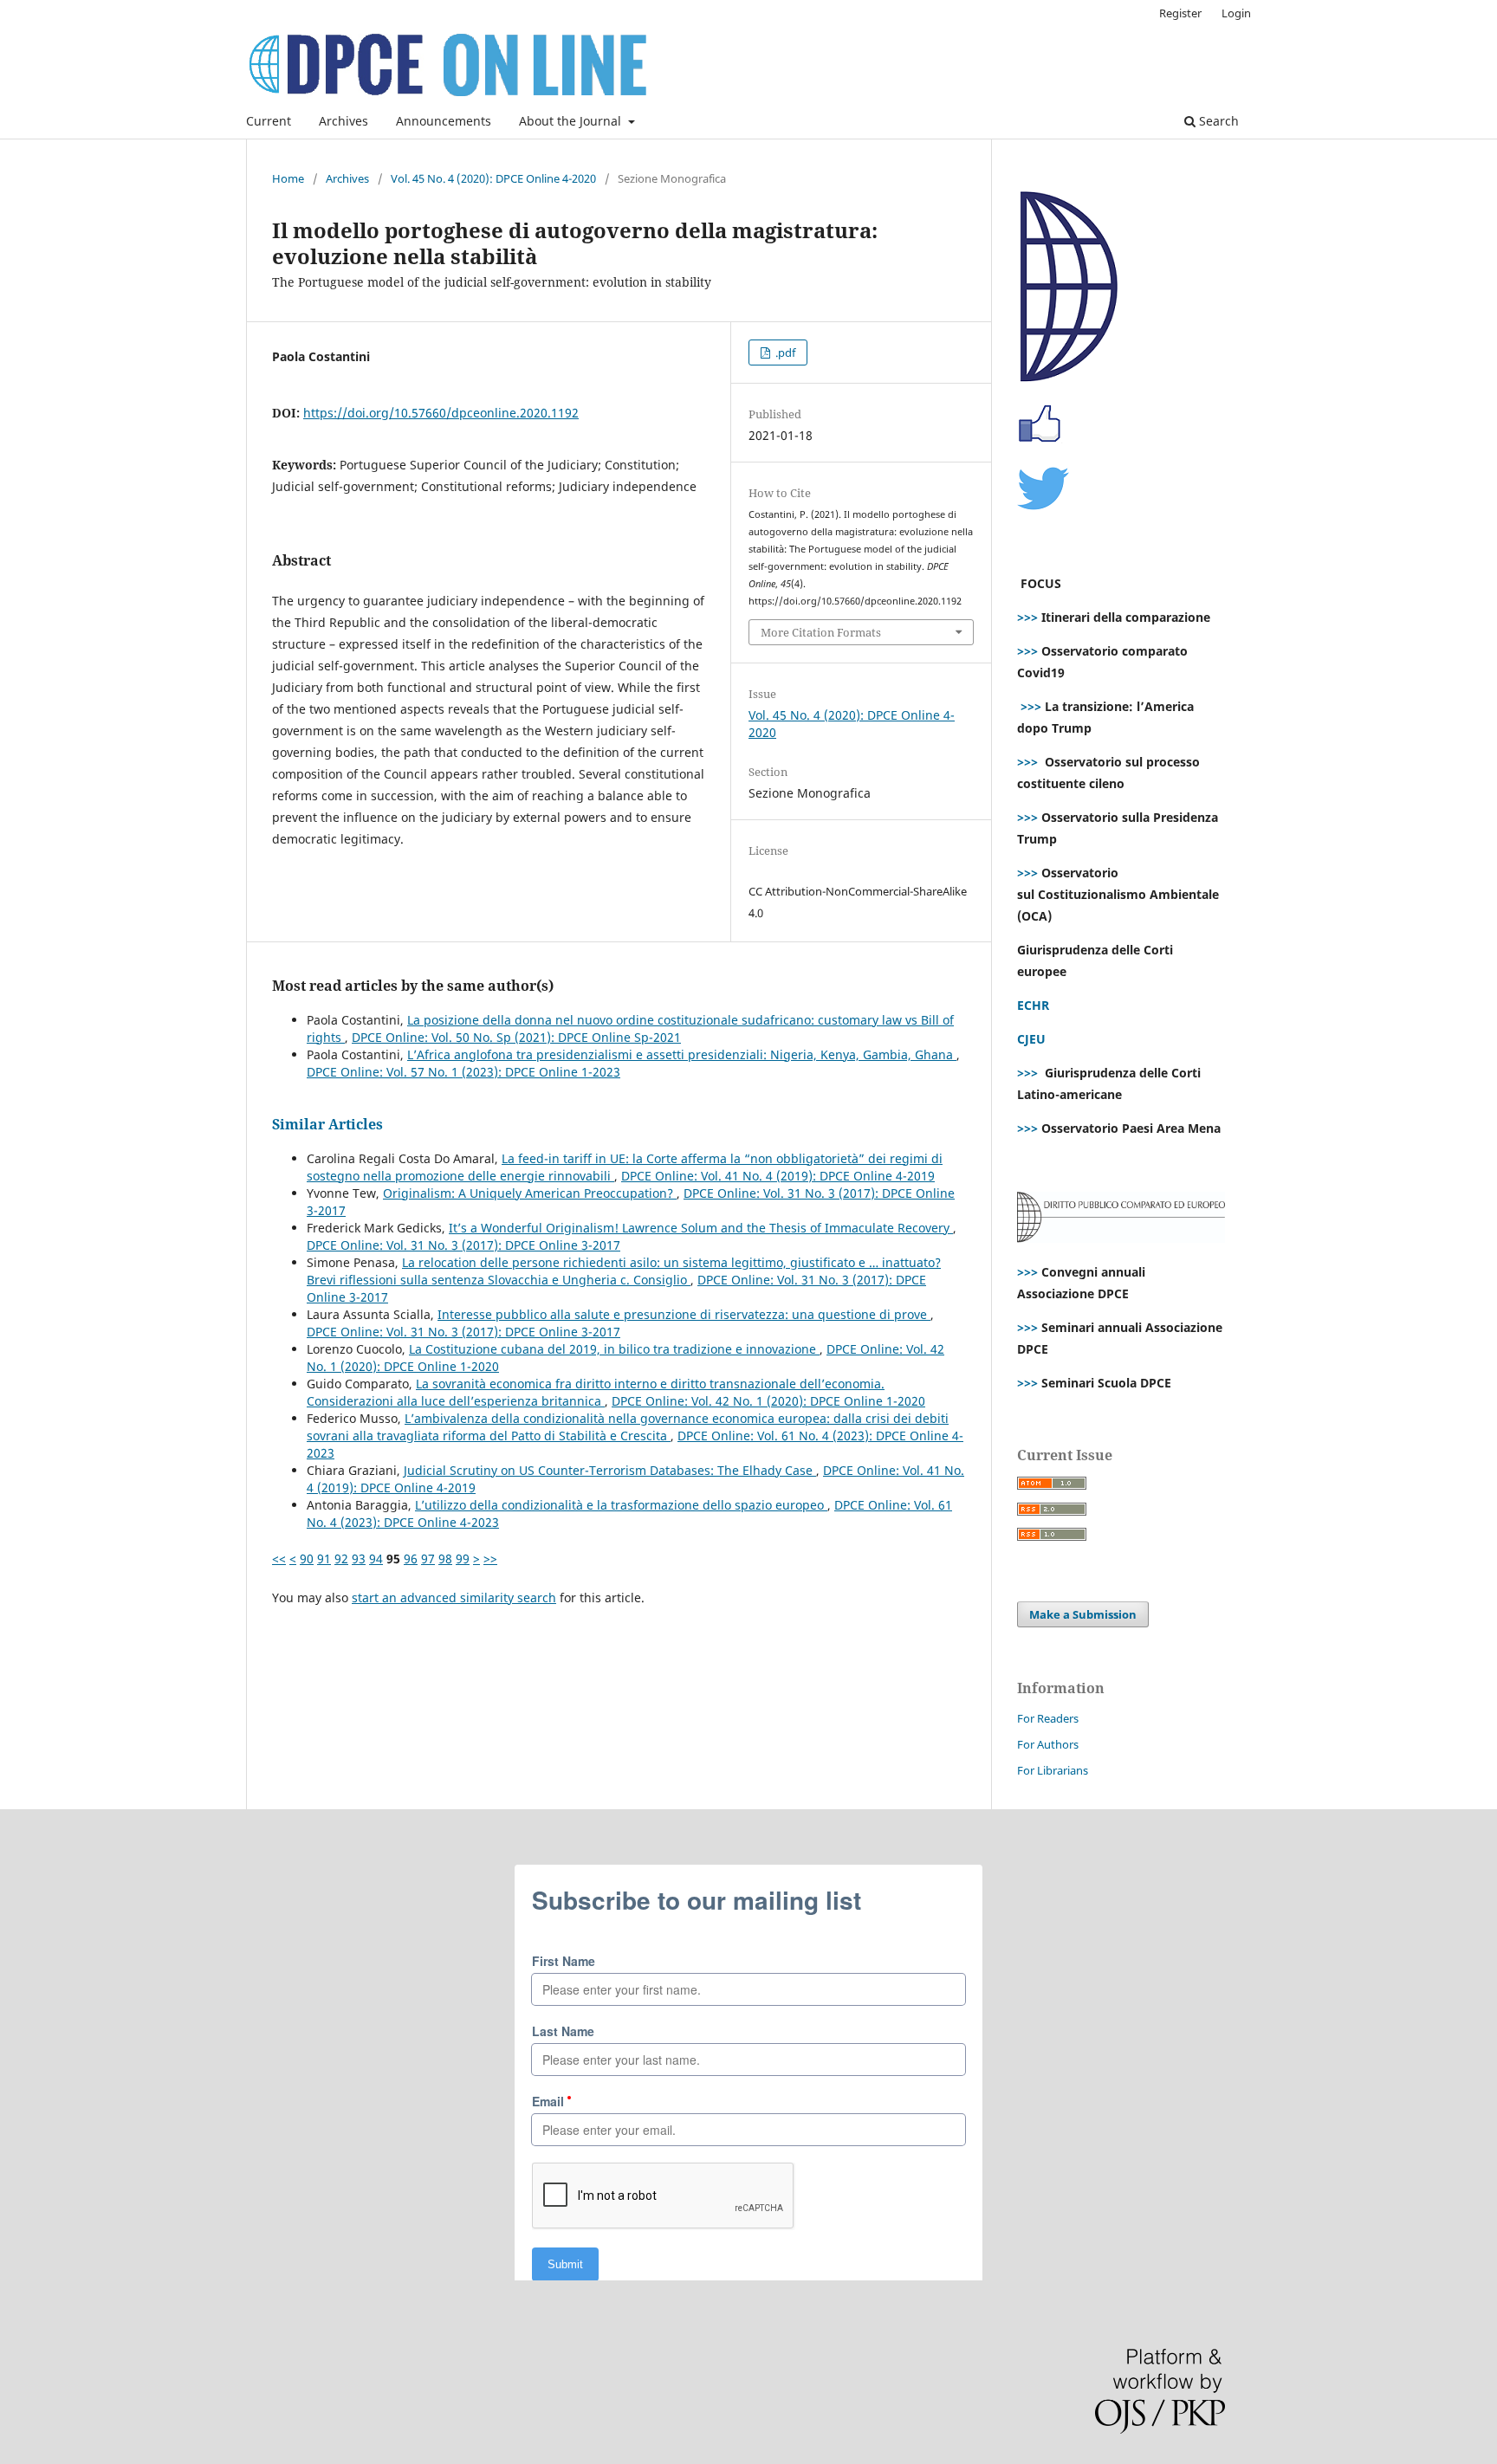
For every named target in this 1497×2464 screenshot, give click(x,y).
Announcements (444, 121)
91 (324, 1559)
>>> (1027, 617)
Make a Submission (1083, 1614)
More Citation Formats (821, 632)
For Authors (1048, 1744)
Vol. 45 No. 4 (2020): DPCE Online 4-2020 (493, 178)
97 (428, 1559)
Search (1217, 121)
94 (376, 1559)
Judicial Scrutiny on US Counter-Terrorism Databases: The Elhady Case (610, 1470)
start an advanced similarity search (454, 1597)
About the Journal (572, 121)
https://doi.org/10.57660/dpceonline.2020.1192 (441, 413)
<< (279, 1559)
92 (341, 1559)
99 (463, 1559)
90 (307, 1559)
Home (288, 178)
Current (269, 121)
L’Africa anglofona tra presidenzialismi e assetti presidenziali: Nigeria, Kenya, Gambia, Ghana (682, 1054)
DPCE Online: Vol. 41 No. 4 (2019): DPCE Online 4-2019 (778, 1176)
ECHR (1033, 1005)
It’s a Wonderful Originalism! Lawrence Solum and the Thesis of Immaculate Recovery (701, 1228)
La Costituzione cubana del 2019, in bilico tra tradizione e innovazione (614, 1349)
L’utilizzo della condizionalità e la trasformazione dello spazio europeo (621, 1505)
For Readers (1048, 1718)
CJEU (1031, 1039)
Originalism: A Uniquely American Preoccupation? (530, 1193)
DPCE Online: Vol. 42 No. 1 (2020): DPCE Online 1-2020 (768, 1401)
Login (1236, 13)
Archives (343, 121)
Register (1180, 13)
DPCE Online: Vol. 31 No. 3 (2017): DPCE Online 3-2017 (463, 1245)
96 (411, 1559)
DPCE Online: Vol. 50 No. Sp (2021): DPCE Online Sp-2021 (516, 1037)
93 (359, 1559)
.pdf (784, 352)
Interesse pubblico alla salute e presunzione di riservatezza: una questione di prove (684, 1314)
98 (445, 1559)
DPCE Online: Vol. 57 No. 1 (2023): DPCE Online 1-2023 (463, 1072)
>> (490, 1559)
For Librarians (1053, 1770)
